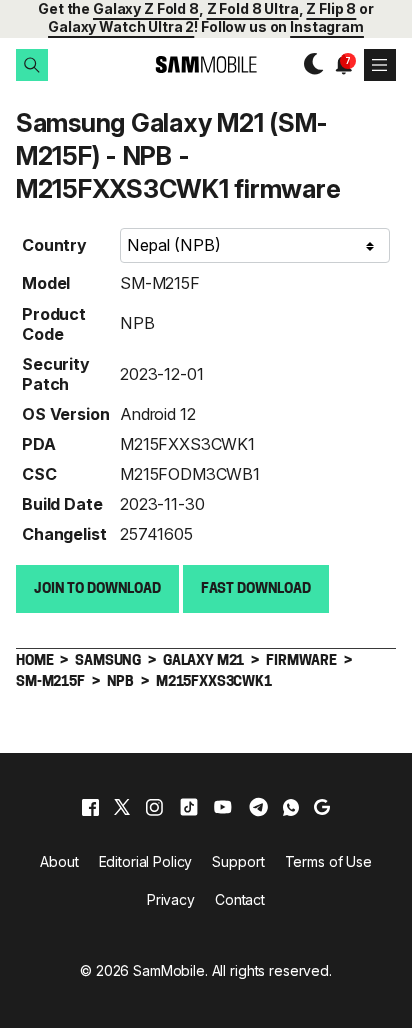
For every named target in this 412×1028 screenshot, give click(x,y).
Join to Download (97, 589)
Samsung (108, 661)
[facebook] (90, 807)
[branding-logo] (206, 64)
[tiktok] (189, 807)
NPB (137, 323)
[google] (322, 807)
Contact (240, 899)
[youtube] (223, 807)
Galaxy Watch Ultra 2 (121, 26)
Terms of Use (328, 861)
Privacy (171, 899)
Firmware (301, 661)
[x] (122, 807)
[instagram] (154, 807)
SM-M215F (160, 283)
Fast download (256, 589)
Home (34, 661)
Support (238, 861)
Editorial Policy (146, 861)
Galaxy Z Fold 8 (146, 8)
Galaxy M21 (203, 661)
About (59, 861)
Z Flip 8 (331, 8)
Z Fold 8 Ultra (253, 8)
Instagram (327, 26)
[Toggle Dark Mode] (308, 64)
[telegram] (258, 807)
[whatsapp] (291, 807)
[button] (32, 65)
